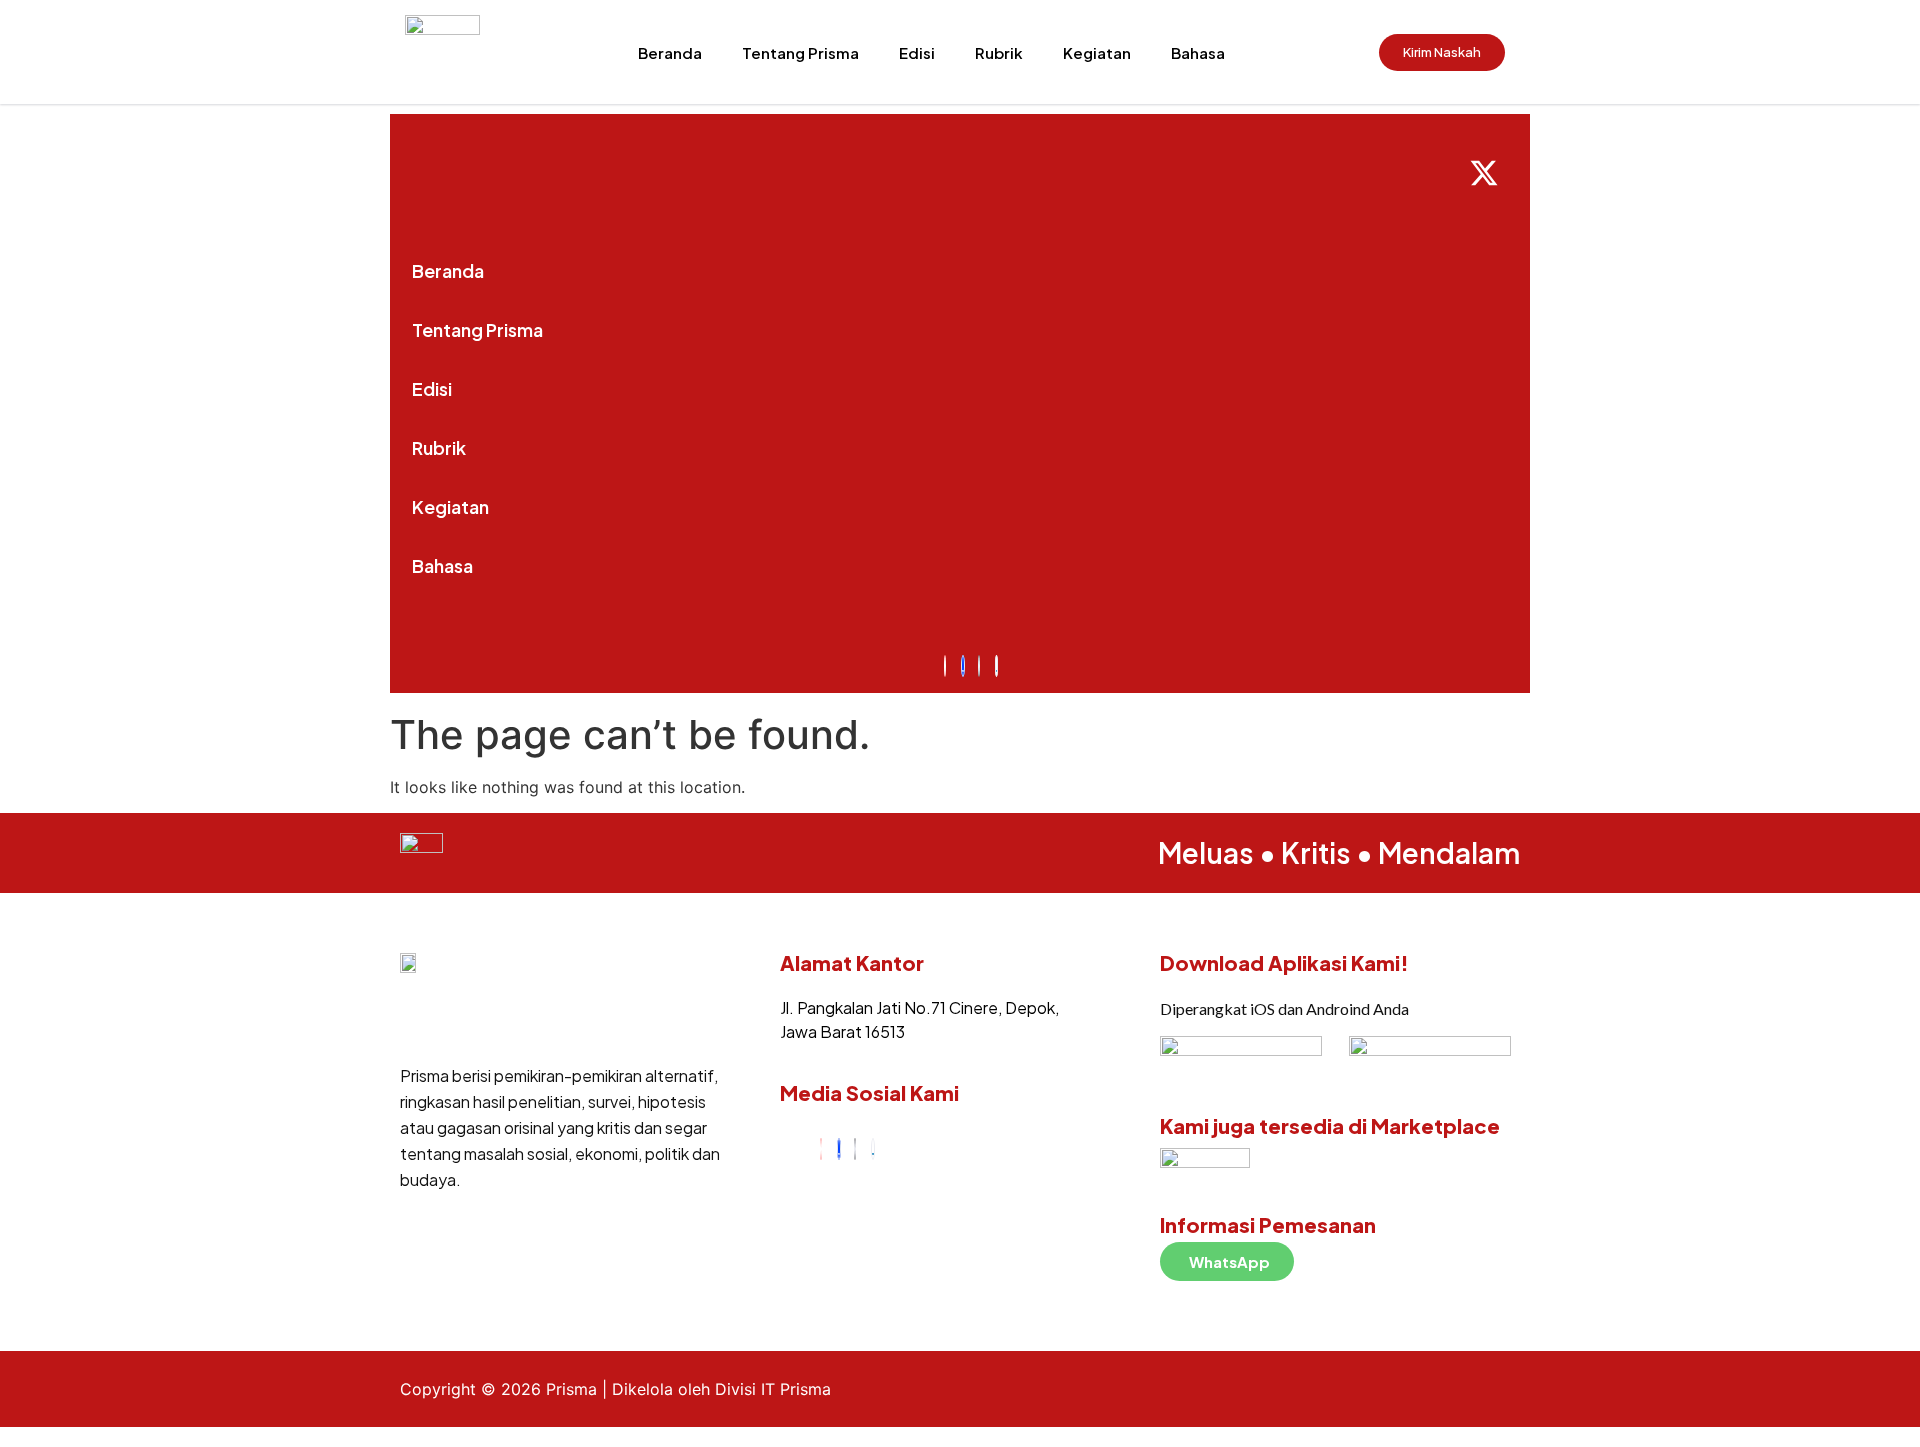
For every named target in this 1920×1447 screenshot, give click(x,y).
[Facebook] (839, 1149)
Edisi (917, 52)
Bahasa (1198, 52)
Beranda (670, 52)
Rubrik (999, 52)
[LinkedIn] (873, 1149)
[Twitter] (855, 1149)
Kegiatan (1097, 52)
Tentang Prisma (800, 52)
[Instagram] (821, 1149)
